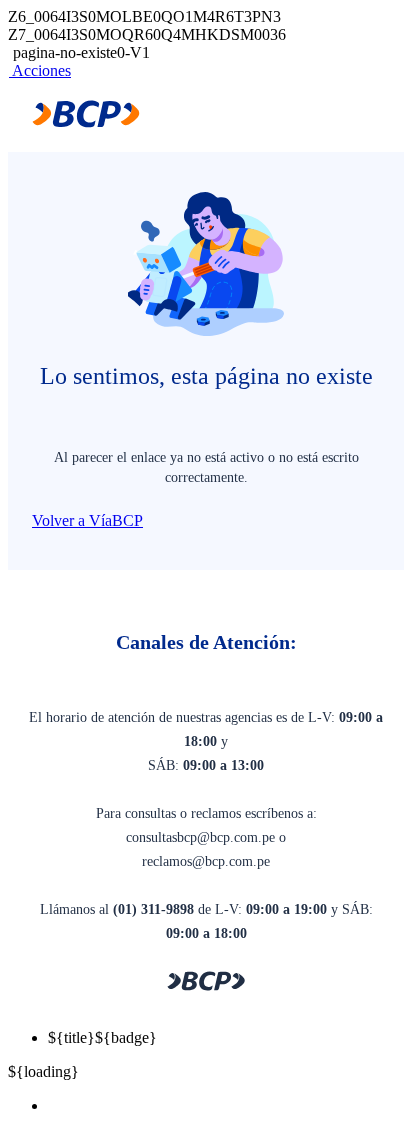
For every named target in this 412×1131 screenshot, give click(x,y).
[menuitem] (226, 1106)
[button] (39, 70)
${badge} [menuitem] (102, 1037)
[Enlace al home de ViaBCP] (86, 122)
